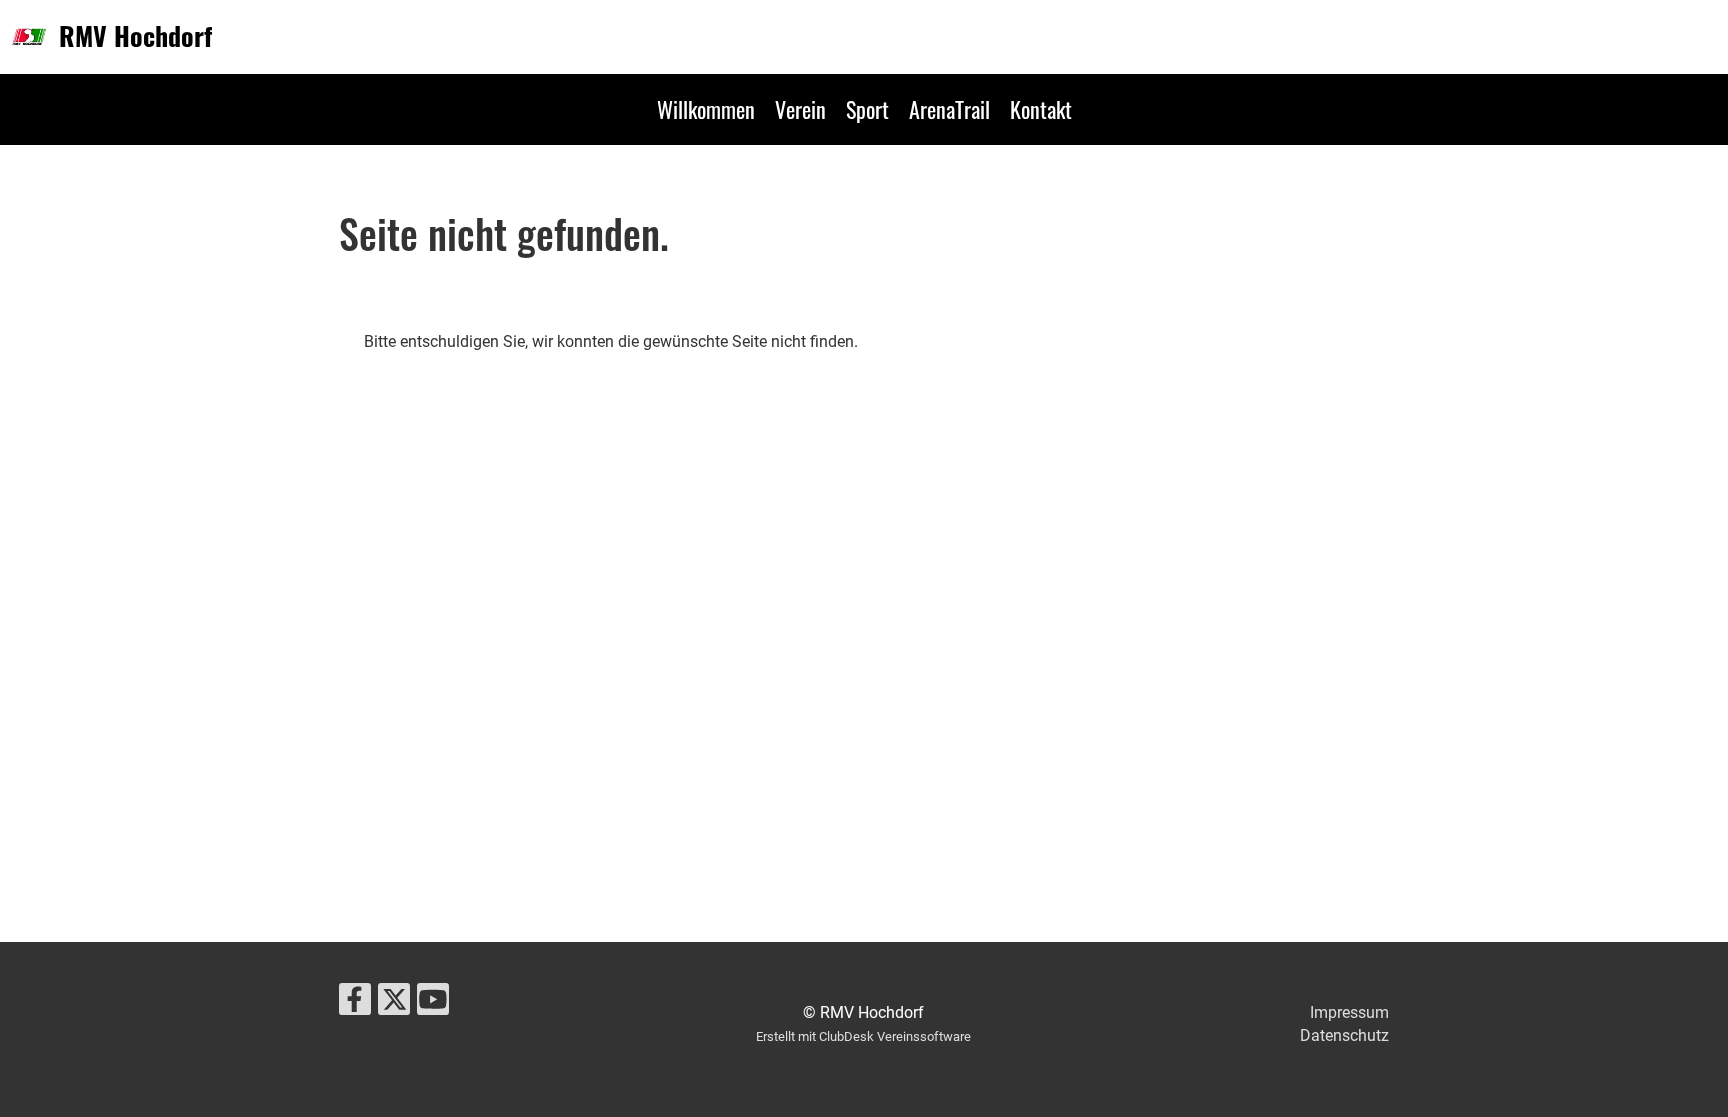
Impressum (1349, 1012)
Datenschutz (1344, 1035)
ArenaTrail (949, 109)
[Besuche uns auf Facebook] (355, 1004)
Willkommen (706, 109)
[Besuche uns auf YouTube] (433, 1004)
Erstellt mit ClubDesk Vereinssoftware (863, 1036)
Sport (867, 109)
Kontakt (1041, 109)
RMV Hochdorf (135, 36)
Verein (800, 109)
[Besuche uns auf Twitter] (394, 1004)
